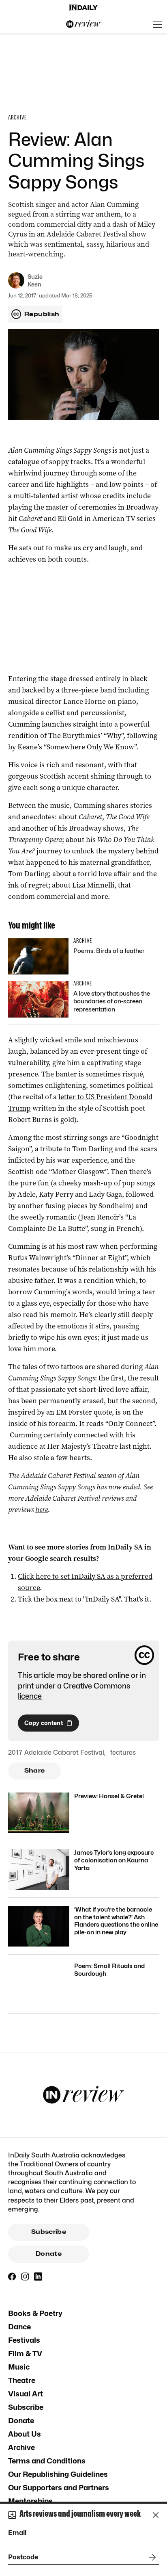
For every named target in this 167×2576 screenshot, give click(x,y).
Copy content (44, 1723)
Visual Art (26, 2394)
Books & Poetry (35, 2313)
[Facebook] (12, 2277)
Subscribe (49, 2232)
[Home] (83, 8)
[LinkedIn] (38, 2277)
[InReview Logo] (83, 24)
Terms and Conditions (47, 2461)
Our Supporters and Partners (59, 2488)
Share (35, 1771)
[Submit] (151, 2557)
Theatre (22, 2380)
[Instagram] (25, 2277)
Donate (49, 2254)
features (123, 1752)
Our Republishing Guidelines (58, 2474)
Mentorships (30, 2501)
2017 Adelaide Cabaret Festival (56, 1752)
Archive (21, 2447)
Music (19, 2367)
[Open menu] (157, 24)
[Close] (156, 2515)
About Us (25, 2434)
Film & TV (25, 2354)
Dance (19, 2327)
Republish (42, 314)
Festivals (24, 2340)
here (42, 1510)
